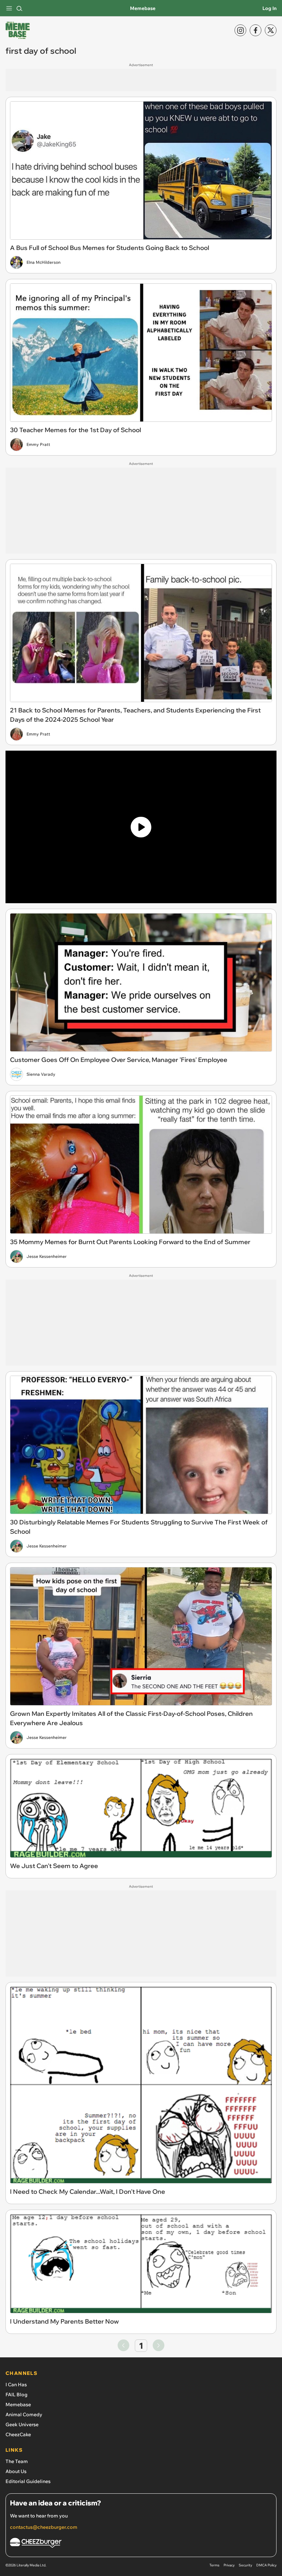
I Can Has (16, 2385)
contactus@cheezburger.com (44, 2527)
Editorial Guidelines (28, 2481)
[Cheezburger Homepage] (141, 2544)
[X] (271, 30)
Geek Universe (22, 2424)
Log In (269, 8)
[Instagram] (240, 30)
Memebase (143, 8)
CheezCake (18, 2434)
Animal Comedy (24, 2415)
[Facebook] (256, 30)
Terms (214, 2565)
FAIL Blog (17, 2395)
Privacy (229, 2565)
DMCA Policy (266, 2565)
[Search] (19, 8)
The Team (17, 2461)
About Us (16, 2471)
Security (245, 2565)
